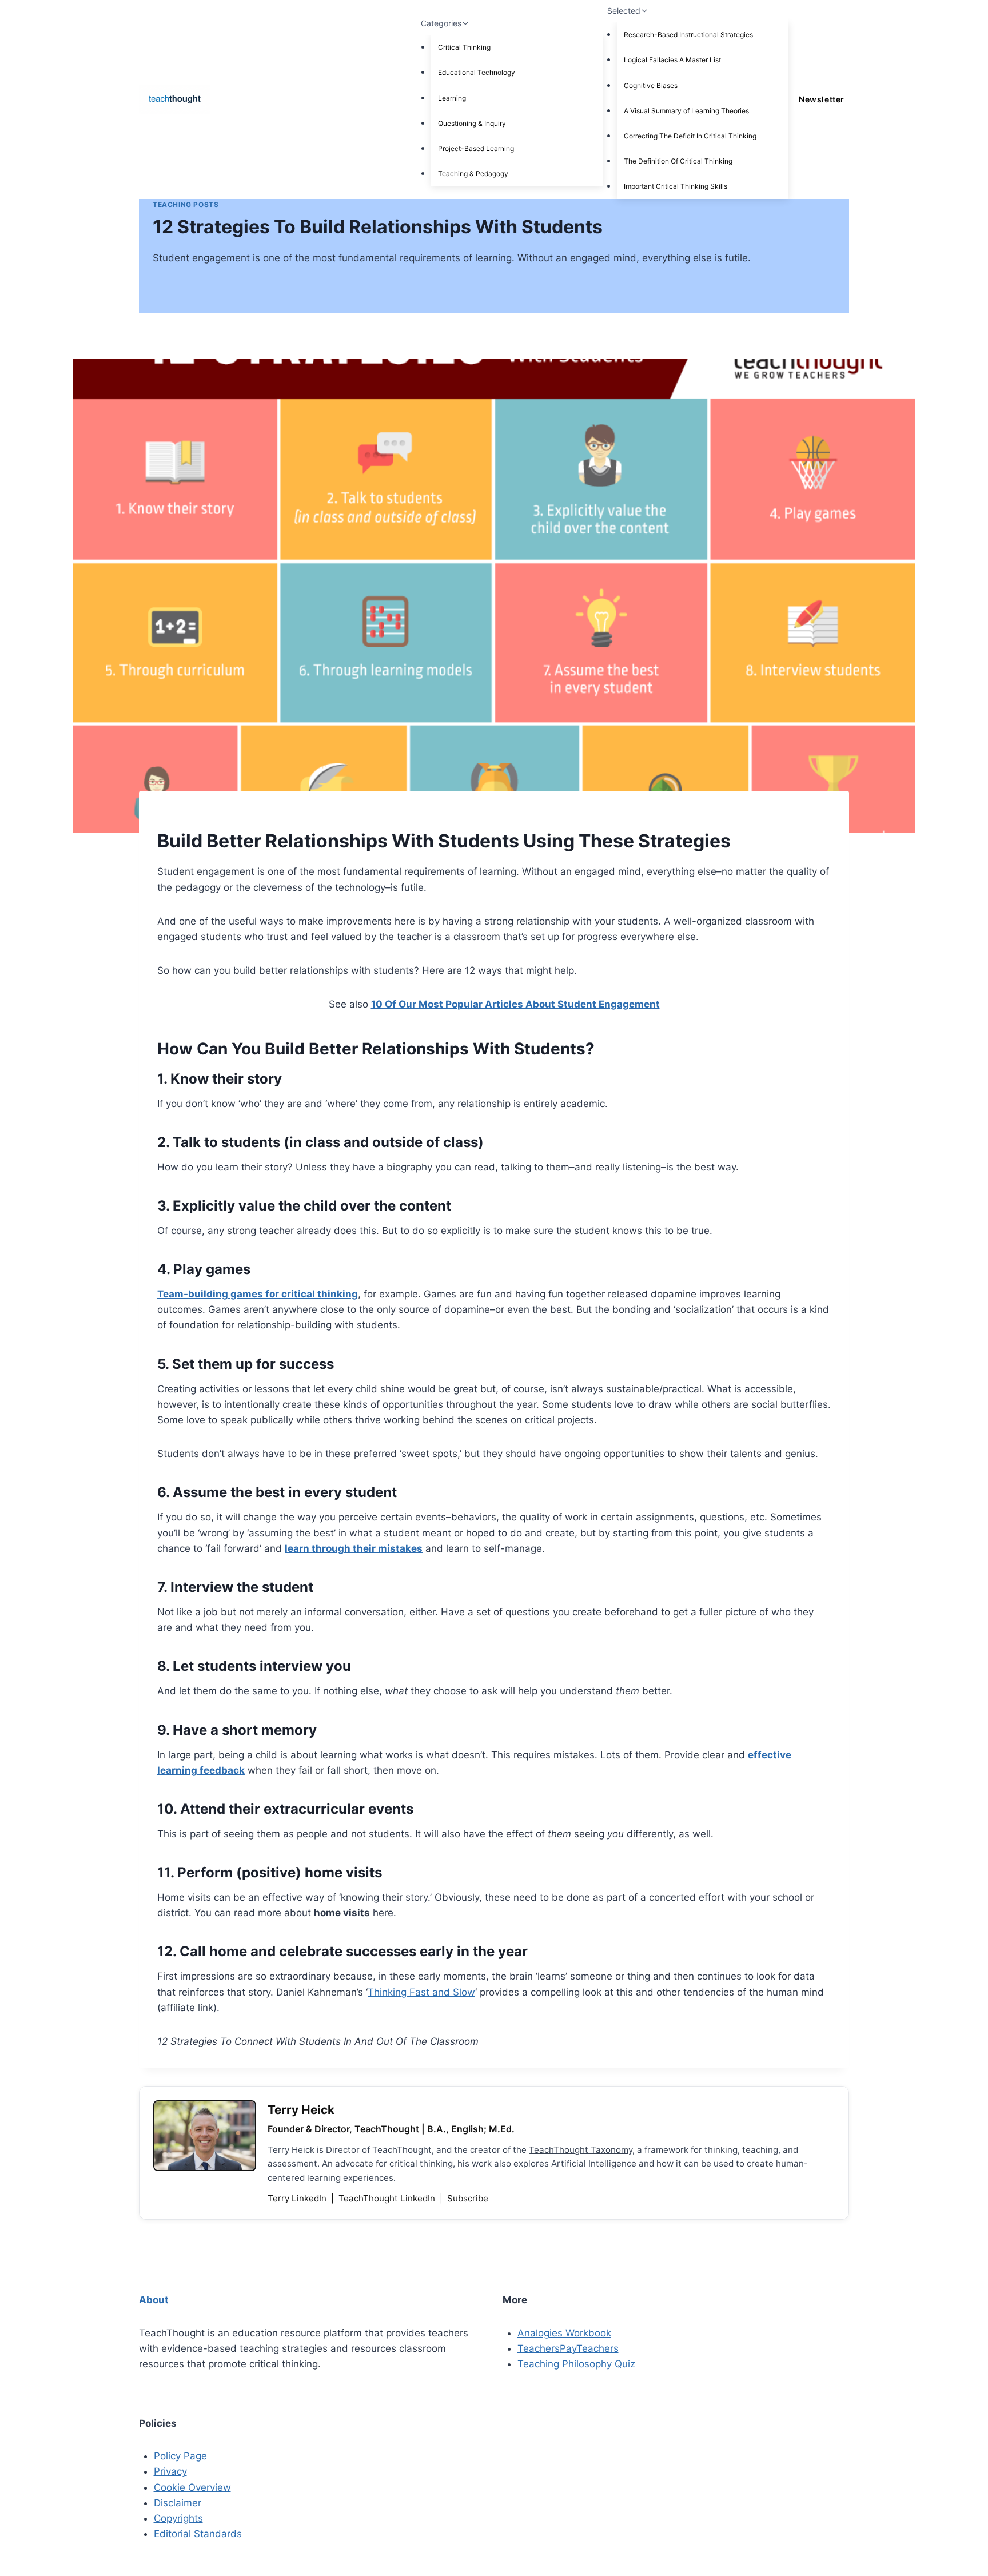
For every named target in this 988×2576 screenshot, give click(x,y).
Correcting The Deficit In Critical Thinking (690, 136)
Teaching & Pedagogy (473, 174)
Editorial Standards (198, 2534)
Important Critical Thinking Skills (676, 186)
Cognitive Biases (651, 85)
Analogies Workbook (564, 2333)
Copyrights (178, 2518)
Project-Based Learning (476, 148)
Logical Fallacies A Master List (672, 60)
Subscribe (468, 2198)
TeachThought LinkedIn (388, 2198)
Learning (452, 98)
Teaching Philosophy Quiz (576, 2364)
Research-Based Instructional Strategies (688, 35)
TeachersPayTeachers (568, 2348)
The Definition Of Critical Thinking (678, 161)
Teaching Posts (186, 204)
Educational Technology (477, 72)
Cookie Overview (192, 2487)
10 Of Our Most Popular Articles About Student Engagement (515, 1004)
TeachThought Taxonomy (581, 2150)
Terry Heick (301, 2110)
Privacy (170, 2471)
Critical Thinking (464, 47)
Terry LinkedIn (298, 2198)
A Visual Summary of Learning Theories (686, 111)
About (154, 2300)
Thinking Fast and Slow (421, 1992)
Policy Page (180, 2456)
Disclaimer (178, 2503)
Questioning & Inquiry (472, 123)
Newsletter (821, 99)
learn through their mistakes (354, 1548)
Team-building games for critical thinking (258, 1294)
